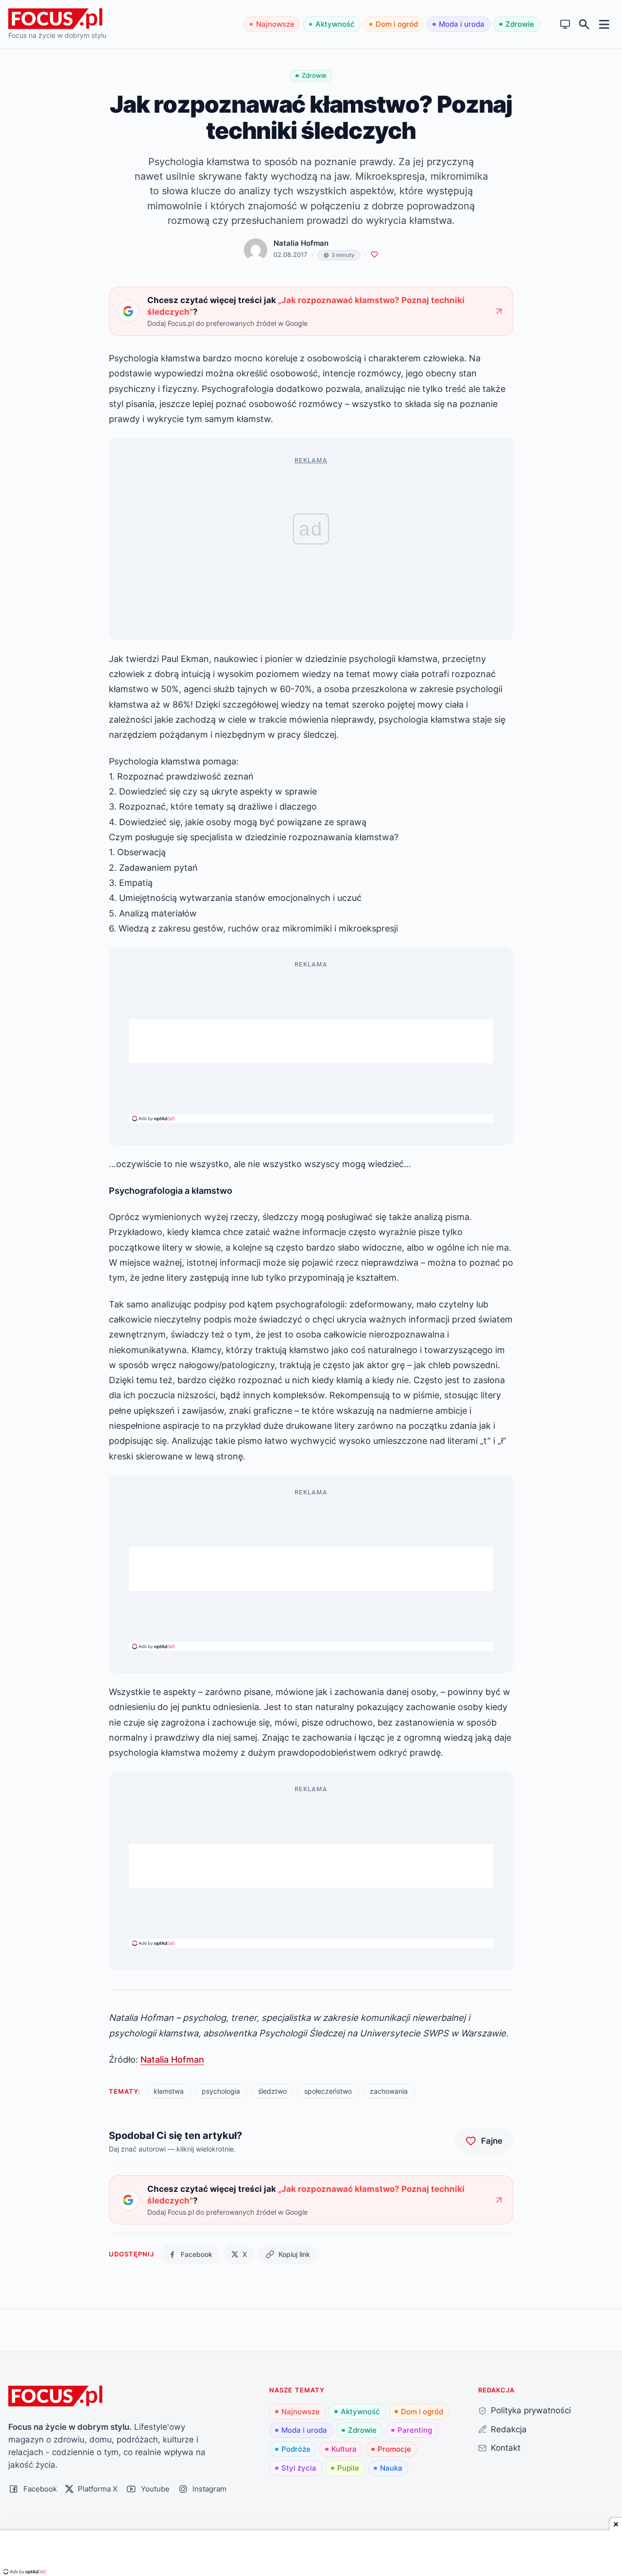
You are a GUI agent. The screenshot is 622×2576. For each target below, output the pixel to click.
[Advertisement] (311, 1041)
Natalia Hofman (301, 243)
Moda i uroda (462, 24)
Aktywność (335, 24)
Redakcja (509, 2429)
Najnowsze (275, 24)
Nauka (391, 2468)
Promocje (394, 2449)
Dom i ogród (397, 24)
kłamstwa (169, 2091)
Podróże (296, 2449)
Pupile (348, 2468)
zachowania (389, 2091)
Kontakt (506, 2448)
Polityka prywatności (531, 2410)
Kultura (344, 2449)
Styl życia (299, 2468)
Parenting (415, 2430)
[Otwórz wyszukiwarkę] (584, 25)
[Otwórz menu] (604, 24)
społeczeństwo (328, 2091)
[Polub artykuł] (374, 255)
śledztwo (272, 2091)
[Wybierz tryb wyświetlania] (565, 25)
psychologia (221, 2091)
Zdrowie (520, 24)
